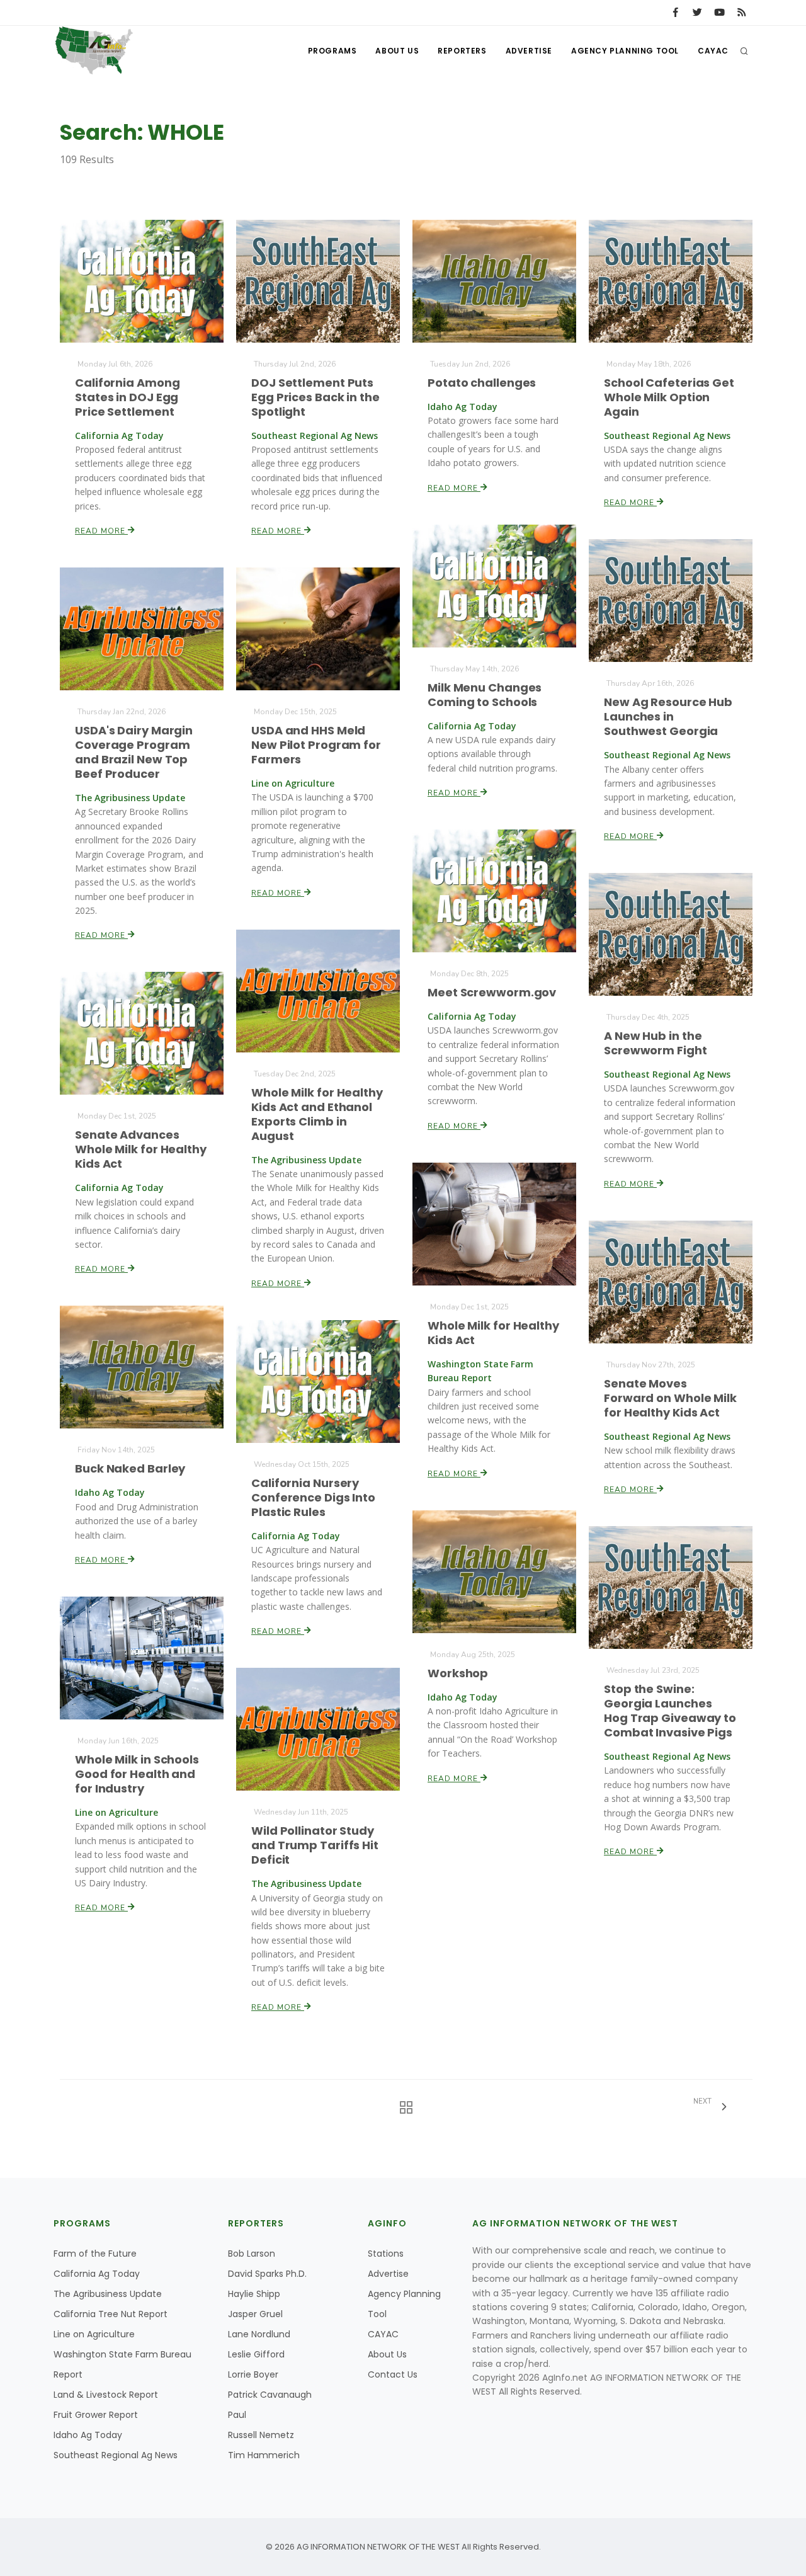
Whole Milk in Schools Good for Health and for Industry (137, 1774)
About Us (397, 51)
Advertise (529, 51)
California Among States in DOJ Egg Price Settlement (127, 397)
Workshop (458, 1673)
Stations (386, 2254)
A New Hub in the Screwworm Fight (656, 1043)
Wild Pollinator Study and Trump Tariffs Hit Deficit (315, 1845)
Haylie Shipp (254, 2294)
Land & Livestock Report (106, 2395)
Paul (237, 2415)
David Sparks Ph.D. (267, 2274)
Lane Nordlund (259, 2334)
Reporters (462, 51)
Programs (332, 51)
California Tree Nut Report (111, 2314)
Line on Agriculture (94, 2334)
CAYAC (713, 51)
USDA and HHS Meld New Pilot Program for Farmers (316, 745)
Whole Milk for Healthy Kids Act (493, 1333)
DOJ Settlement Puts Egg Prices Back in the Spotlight (315, 397)
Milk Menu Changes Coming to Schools (485, 695)
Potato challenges (482, 383)
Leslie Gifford (256, 2354)
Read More (101, 531)
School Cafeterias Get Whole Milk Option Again (669, 397)
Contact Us (393, 2374)
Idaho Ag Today (88, 2435)
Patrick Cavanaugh (270, 2395)
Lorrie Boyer (253, 2374)
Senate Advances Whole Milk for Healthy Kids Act (141, 1149)
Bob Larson (252, 2254)
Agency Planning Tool (625, 51)
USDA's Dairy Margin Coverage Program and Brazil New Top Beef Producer (134, 752)
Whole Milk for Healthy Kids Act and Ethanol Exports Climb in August (317, 1114)
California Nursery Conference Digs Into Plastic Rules (313, 1497)
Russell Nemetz (261, 2435)
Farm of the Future (95, 2254)
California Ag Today (97, 2274)
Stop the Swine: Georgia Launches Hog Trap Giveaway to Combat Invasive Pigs (670, 1711)
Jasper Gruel (255, 2314)
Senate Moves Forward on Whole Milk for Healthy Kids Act (670, 1398)
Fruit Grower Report (96, 2415)
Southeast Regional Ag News (116, 2455)
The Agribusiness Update (108, 2294)
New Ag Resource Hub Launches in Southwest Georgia (668, 716)
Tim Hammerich (264, 2455)
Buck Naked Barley (130, 1468)
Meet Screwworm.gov (492, 992)
